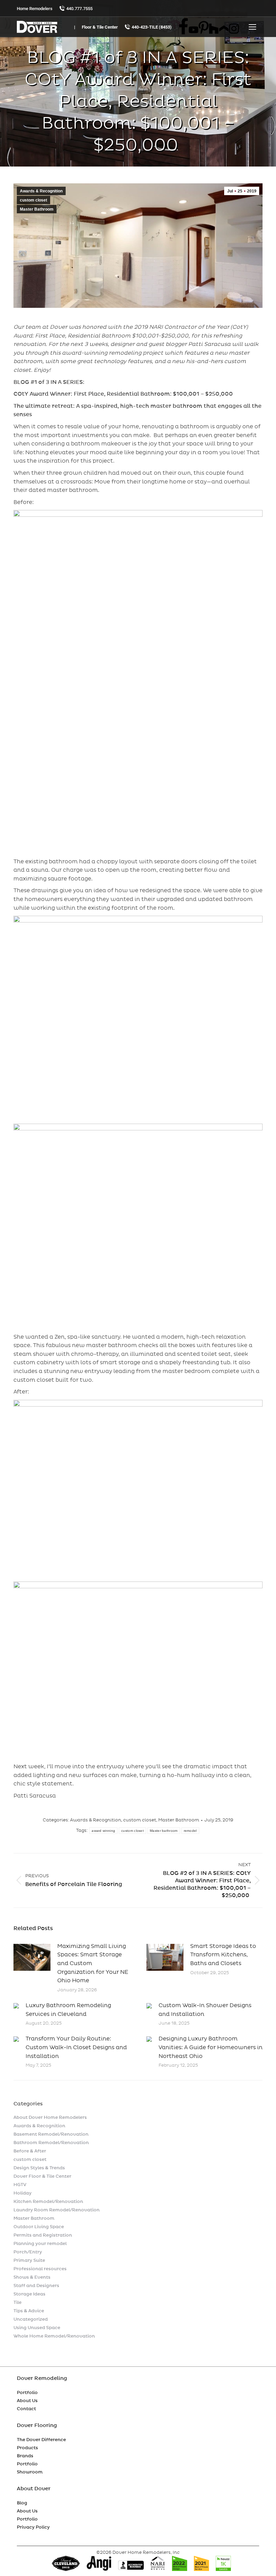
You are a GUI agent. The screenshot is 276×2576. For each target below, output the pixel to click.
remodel (190, 1831)
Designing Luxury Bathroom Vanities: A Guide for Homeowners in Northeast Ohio (211, 2047)
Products (27, 2448)
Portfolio (27, 2393)
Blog (22, 2503)
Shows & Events (32, 2277)
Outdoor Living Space (39, 2227)
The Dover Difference (41, 2440)
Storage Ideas (29, 2294)
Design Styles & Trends (39, 2168)
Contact (26, 2409)
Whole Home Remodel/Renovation (54, 2336)
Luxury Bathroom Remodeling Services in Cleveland (68, 2010)
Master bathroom (164, 1831)
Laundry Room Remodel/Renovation (57, 2210)
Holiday (23, 2193)
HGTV (20, 2185)
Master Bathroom (37, 209)
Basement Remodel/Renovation (51, 2134)
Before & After (30, 2151)
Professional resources (40, 2269)
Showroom (30, 2472)
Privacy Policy (33, 2527)
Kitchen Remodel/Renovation (48, 2202)
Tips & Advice (29, 2311)
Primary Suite (29, 2260)
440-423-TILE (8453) (152, 27)
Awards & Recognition (41, 191)
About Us (27, 2401)
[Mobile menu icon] (252, 27)
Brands (25, 2456)
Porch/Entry (28, 2252)
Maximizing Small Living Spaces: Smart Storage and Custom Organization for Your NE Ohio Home (93, 1963)
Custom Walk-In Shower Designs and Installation (205, 2010)
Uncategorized (31, 2319)
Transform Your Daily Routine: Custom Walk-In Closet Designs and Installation (76, 2047)
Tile (18, 2302)
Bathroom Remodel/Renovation (51, 2143)
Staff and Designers (36, 2286)
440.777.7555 (79, 9)
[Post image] (32, 1957)
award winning (103, 1831)
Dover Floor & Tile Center (42, 2176)
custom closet (33, 200)
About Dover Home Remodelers (50, 2117)
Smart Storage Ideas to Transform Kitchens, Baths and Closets (223, 1955)
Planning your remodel (40, 2244)
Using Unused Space (37, 2328)
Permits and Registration (43, 2235)
